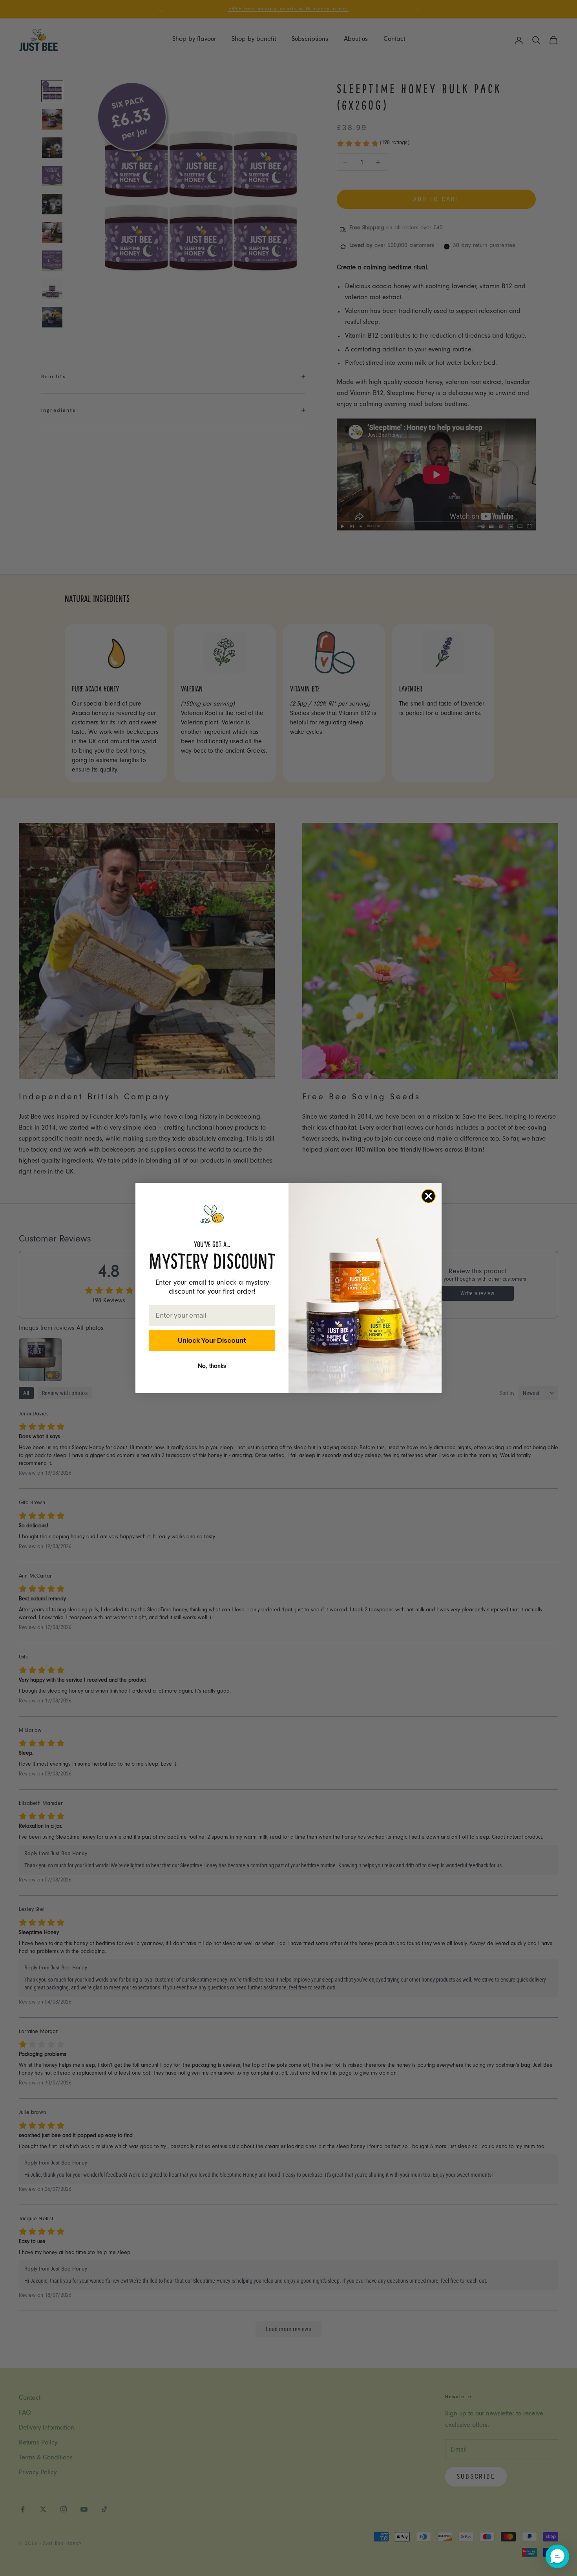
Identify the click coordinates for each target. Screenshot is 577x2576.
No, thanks (212, 1367)
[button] (557, 2556)
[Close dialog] (428, 1196)
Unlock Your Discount (212, 1340)
